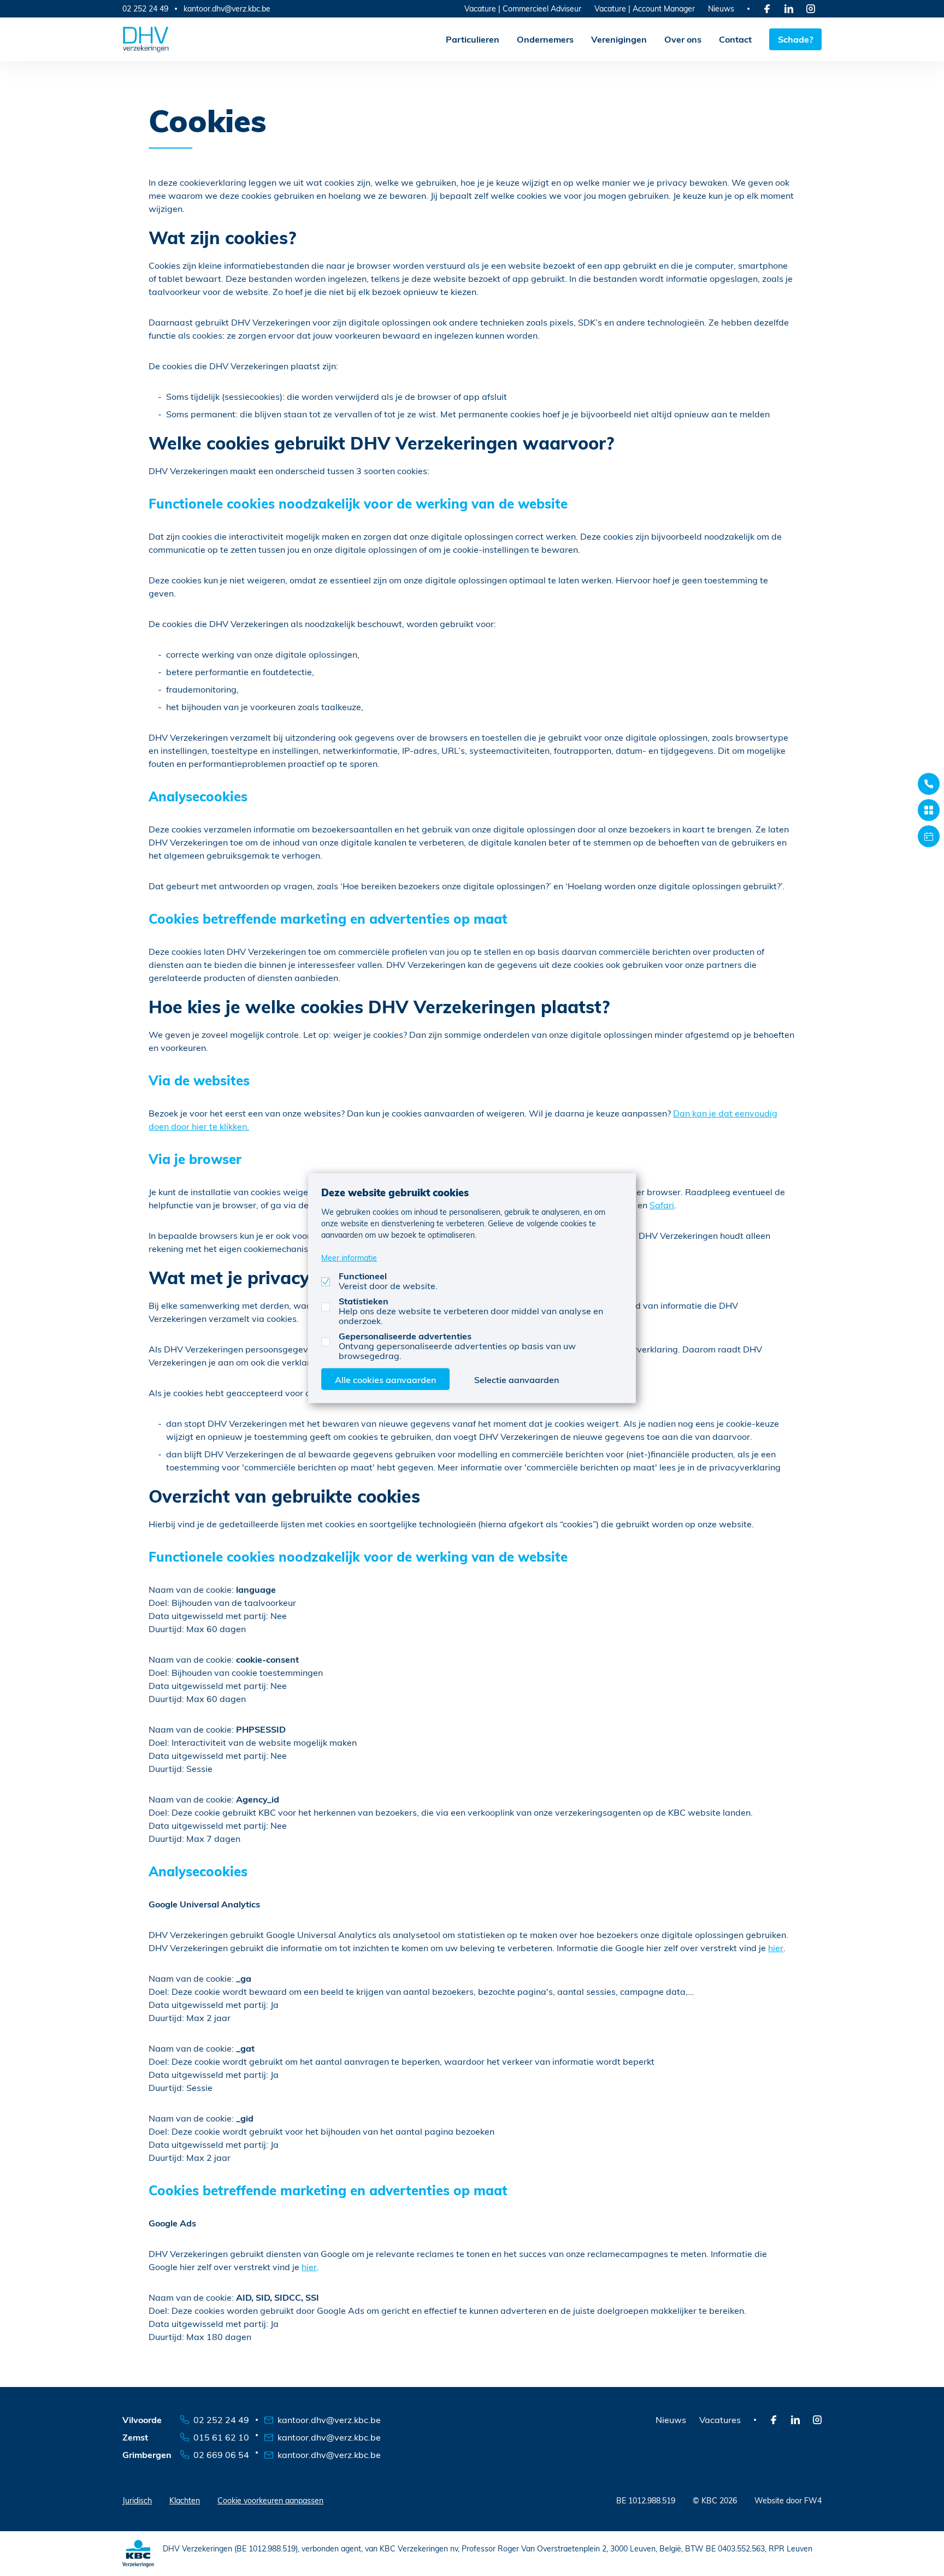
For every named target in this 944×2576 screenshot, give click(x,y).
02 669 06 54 (221, 2454)
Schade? (795, 39)
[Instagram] (811, 9)
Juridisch (137, 2500)
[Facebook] (767, 9)
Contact (735, 39)
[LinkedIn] (789, 9)
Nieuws (721, 8)
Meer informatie (349, 1257)
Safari (662, 1205)
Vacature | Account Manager (645, 8)
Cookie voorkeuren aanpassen (270, 2500)
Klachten (185, 2500)
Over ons (683, 39)
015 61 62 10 (221, 2437)
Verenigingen (619, 39)
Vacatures (720, 2420)
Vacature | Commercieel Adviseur (523, 8)
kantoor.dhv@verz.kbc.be (227, 9)
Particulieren (473, 39)
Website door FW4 (788, 2500)
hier (776, 1948)
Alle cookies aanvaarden (385, 1379)
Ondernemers (545, 39)
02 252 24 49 (145, 8)
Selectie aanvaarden (517, 1379)
